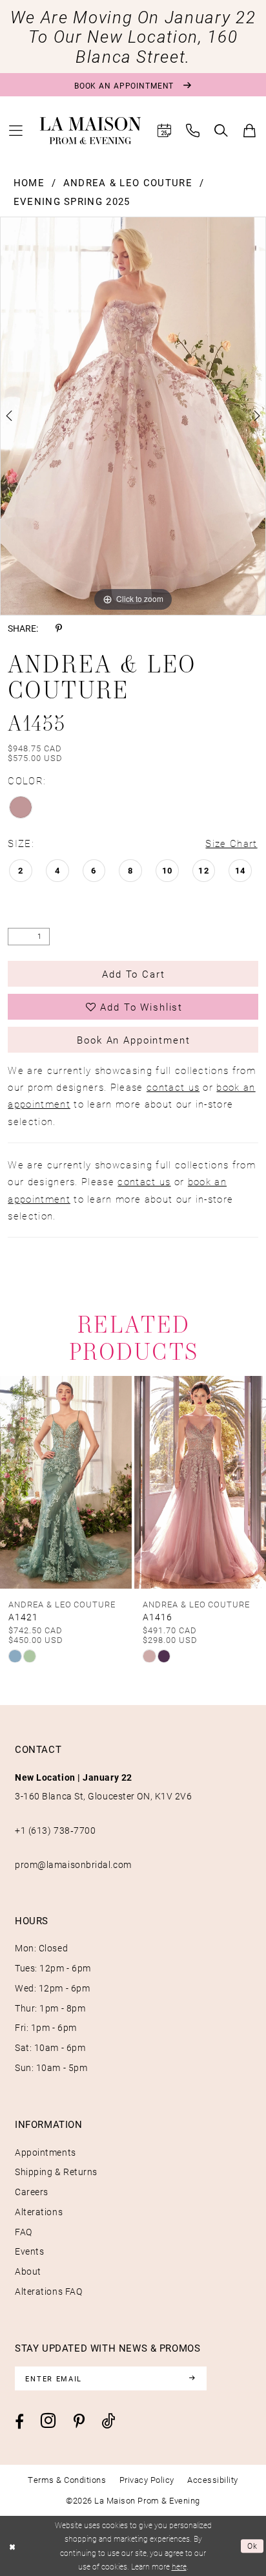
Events (29, 2251)
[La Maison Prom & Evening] (90, 131)
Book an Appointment (133, 1040)
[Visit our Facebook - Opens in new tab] (19, 2421)
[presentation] (66, 1482)
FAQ (24, 2232)
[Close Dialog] (12, 2546)
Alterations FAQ (48, 2291)
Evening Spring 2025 (72, 201)
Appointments (46, 2152)
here (179, 2566)
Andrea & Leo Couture (128, 182)
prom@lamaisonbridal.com (73, 1864)
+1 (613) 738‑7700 (55, 1830)
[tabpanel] (133, 416)
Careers (32, 2192)
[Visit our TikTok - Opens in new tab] (108, 2421)
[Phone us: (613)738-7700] (193, 131)
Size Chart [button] (231, 843)
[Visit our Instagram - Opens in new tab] (48, 2420)
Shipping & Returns (56, 2172)
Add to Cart (133, 974)
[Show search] (221, 131)
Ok (253, 2546)
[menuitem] (16, 131)
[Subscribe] (191, 2378)
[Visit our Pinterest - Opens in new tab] (79, 2421)
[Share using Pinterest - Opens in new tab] (59, 628)
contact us (173, 1087)
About (28, 2271)
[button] (16, 131)
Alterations (39, 2212)
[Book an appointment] (165, 131)
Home (29, 182)
